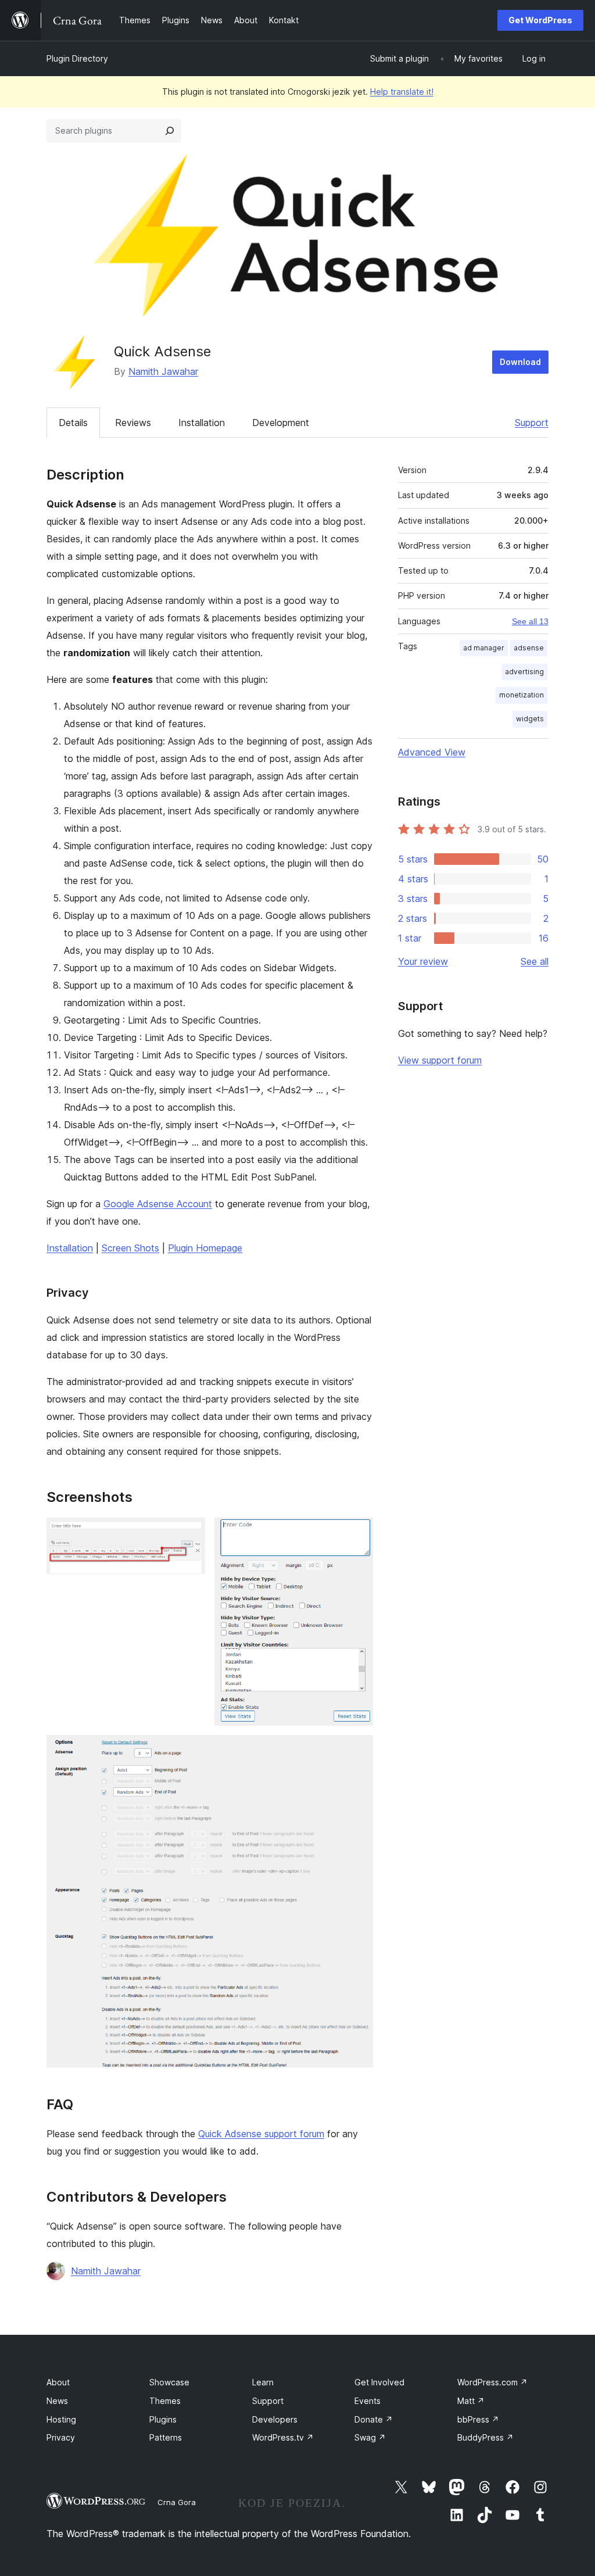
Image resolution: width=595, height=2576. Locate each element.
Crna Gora (177, 2502)
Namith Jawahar (163, 371)
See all (535, 961)
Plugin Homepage (205, 1248)
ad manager (484, 648)
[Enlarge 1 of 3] (189, 1533)
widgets (530, 719)
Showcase (169, 2382)
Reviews (133, 423)
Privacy (61, 2437)
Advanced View (432, 752)
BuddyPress (485, 2437)
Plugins (163, 2419)
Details (73, 423)
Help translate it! (402, 92)
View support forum (440, 1060)
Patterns (166, 2437)
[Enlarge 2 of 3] (357, 1533)
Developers (275, 2419)
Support (532, 423)
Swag (370, 2437)
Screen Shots (130, 1248)
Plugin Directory (77, 58)
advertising (524, 672)
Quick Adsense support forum (261, 2134)
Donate (374, 2419)
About (58, 2382)
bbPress (478, 2419)
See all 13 (530, 621)
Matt (471, 2401)
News (57, 2401)
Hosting (61, 2419)
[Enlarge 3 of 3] (357, 1751)
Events (368, 2401)
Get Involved (379, 2382)
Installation (202, 423)
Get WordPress (540, 20)
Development (281, 423)
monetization (521, 695)
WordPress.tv (283, 2437)
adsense (529, 648)
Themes (165, 2401)
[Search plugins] (170, 131)
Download (520, 362)
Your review (423, 961)
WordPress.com (492, 2382)
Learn (263, 2382)
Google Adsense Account (158, 1204)
